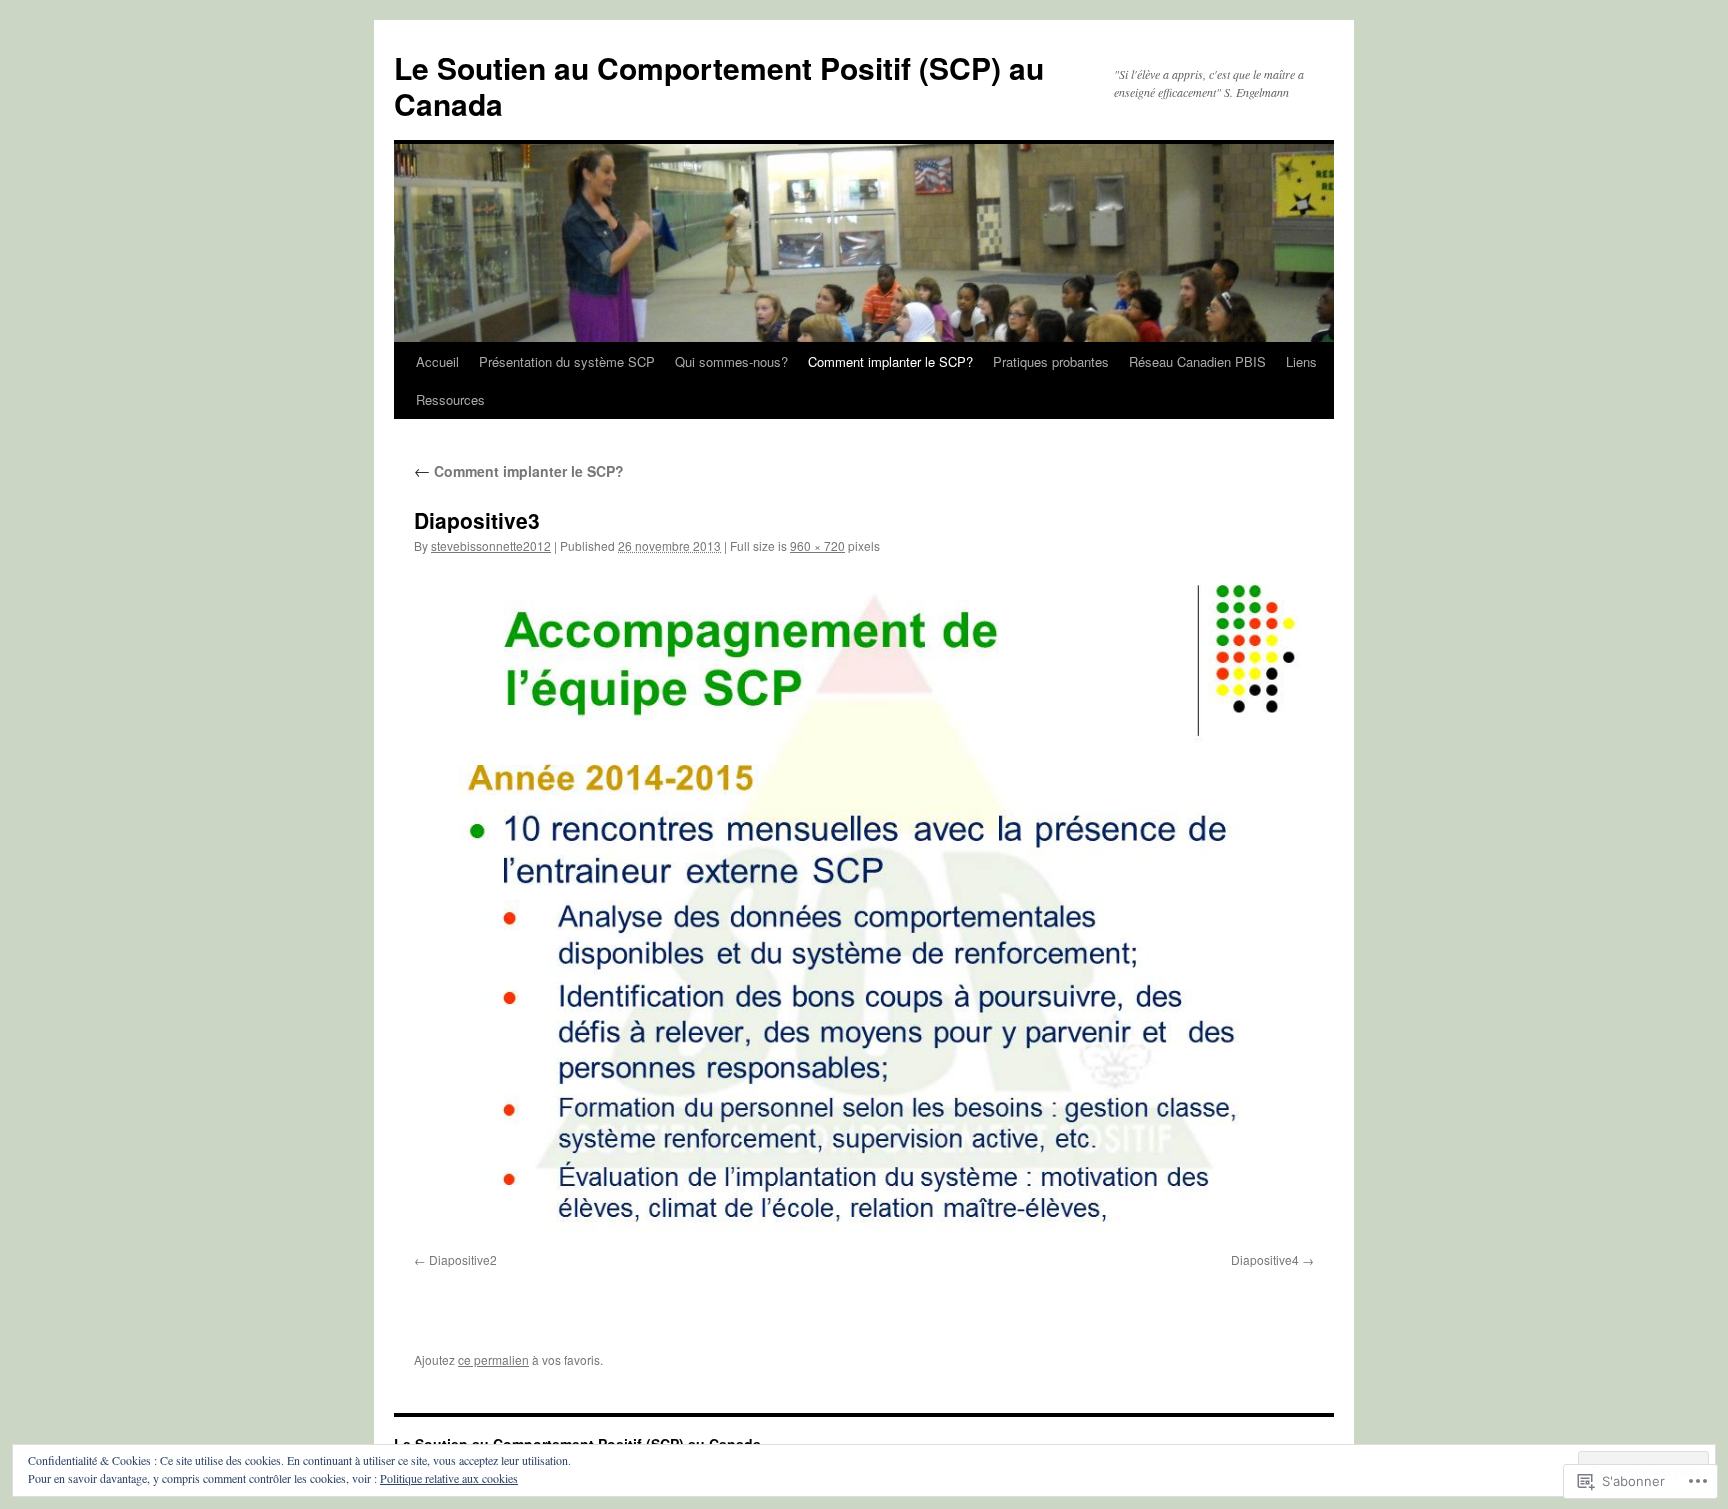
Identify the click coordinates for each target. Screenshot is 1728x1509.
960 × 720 (817, 545)
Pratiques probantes (1051, 361)
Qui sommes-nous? (731, 361)
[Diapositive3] (864, 907)
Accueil (437, 361)
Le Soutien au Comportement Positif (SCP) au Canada (719, 85)
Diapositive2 (463, 1259)
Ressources (450, 399)
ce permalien (493, 1359)
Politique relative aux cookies (449, 1478)
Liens (1301, 361)
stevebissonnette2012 (491, 545)
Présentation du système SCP (567, 361)
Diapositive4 (1265, 1259)
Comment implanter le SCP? (890, 361)
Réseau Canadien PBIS (1197, 361)
